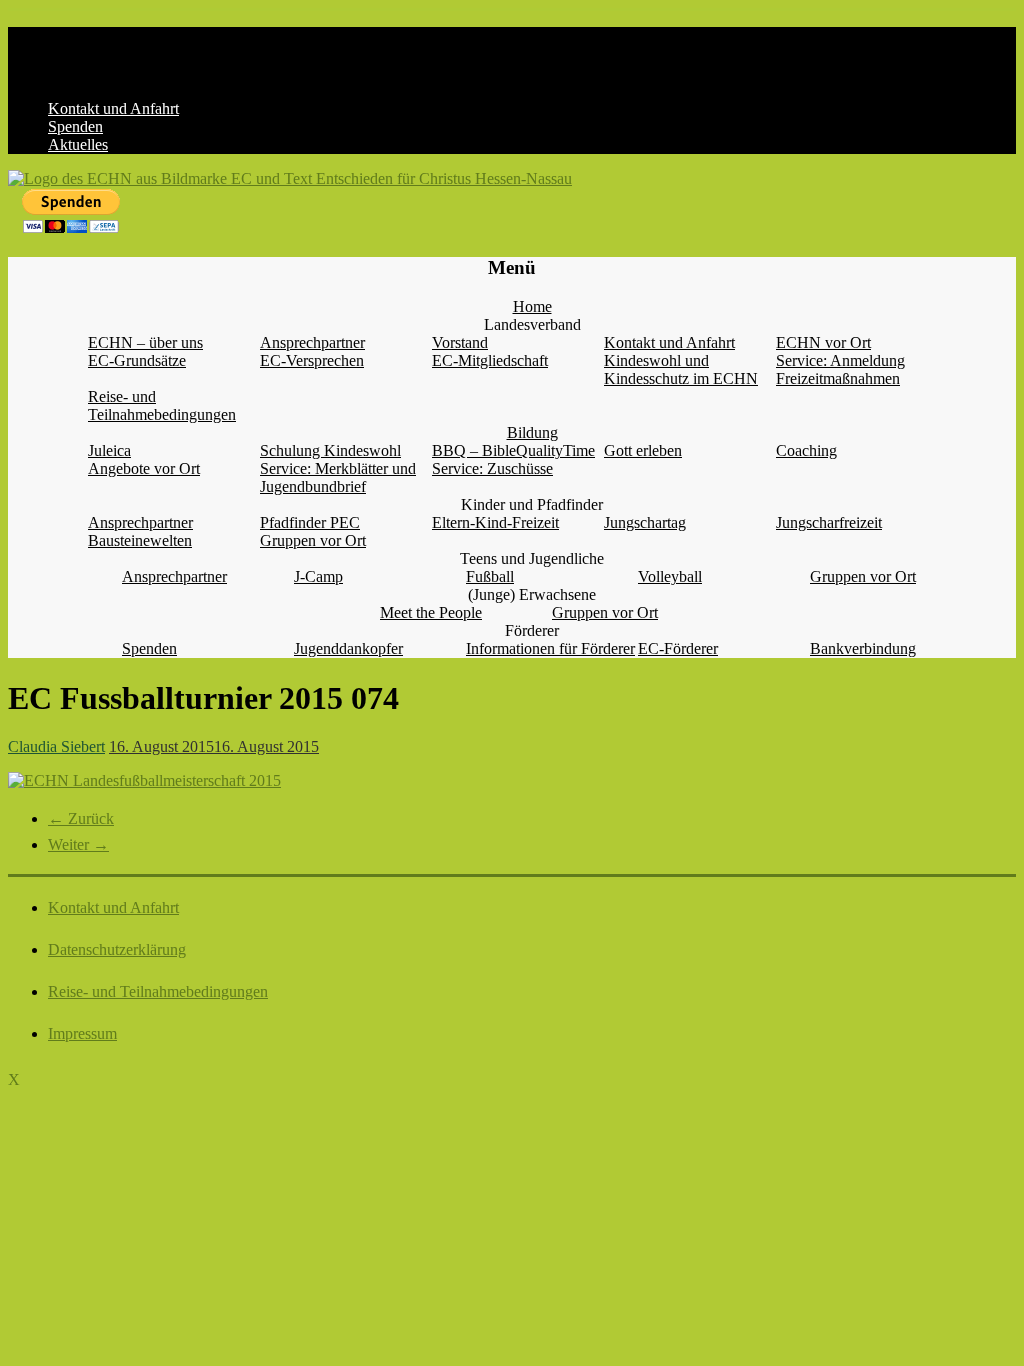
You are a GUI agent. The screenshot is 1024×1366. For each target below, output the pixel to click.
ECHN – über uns (145, 342)
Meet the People (431, 612)
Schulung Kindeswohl (330, 450)
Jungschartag (645, 522)
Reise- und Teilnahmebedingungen (162, 405)
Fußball (490, 576)
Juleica (109, 450)
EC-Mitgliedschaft (490, 360)
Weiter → (78, 844)
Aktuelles (78, 144)
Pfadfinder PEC (310, 522)
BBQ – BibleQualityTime (513, 450)
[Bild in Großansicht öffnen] (144, 780)
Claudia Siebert (56, 746)
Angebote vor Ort (144, 468)
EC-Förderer (678, 648)
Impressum (82, 1033)
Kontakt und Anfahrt (113, 108)
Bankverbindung (863, 648)
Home (532, 306)
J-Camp (318, 576)
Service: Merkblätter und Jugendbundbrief (338, 477)
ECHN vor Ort (823, 342)
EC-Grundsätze (137, 360)
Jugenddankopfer (348, 648)
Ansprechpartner (312, 342)
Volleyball (670, 576)
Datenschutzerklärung (117, 949)
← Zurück (81, 818)
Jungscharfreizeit (829, 522)
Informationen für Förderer (550, 648)
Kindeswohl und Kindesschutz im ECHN (681, 369)
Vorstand (460, 342)
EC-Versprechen (312, 360)
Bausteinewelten (140, 540)
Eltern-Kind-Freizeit (495, 522)
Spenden (75, 126)
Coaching (806, 450)
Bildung (532, 432)
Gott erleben (643, 450)
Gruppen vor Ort (313, 540)
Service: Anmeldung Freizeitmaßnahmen (840, 369)
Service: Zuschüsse (492, 468)
